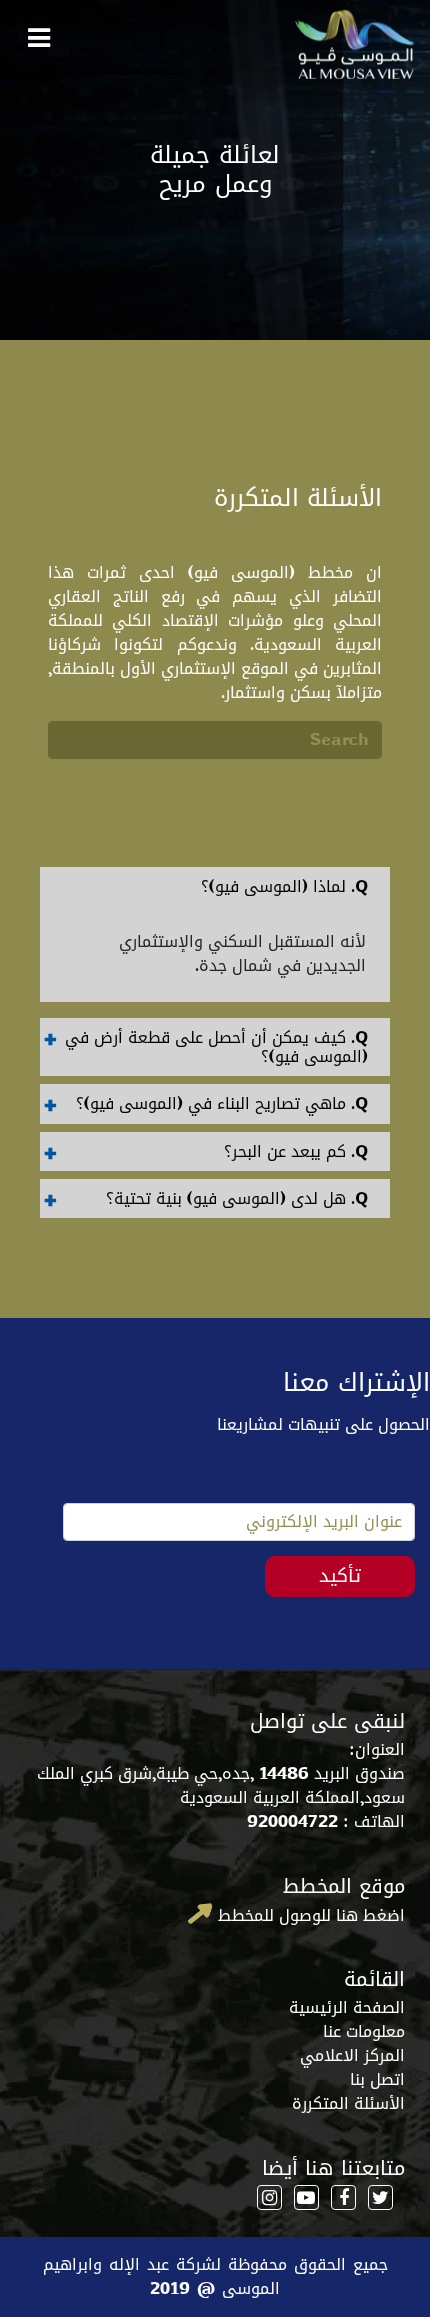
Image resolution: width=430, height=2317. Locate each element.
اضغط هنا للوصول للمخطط (309, 1914)
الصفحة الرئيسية (347, 2007)
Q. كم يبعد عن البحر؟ (296, 1151)
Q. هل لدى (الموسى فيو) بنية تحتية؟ (237, 1198)
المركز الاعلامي (352, 2055)
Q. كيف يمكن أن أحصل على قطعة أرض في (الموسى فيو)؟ (216, 1047)
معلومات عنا (364, 2031)
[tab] (215, 886)
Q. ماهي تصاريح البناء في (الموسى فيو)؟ (222, 1103)
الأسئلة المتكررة (348, 2103)
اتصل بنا (377, 2079)
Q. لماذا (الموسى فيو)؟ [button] (284, 886)
